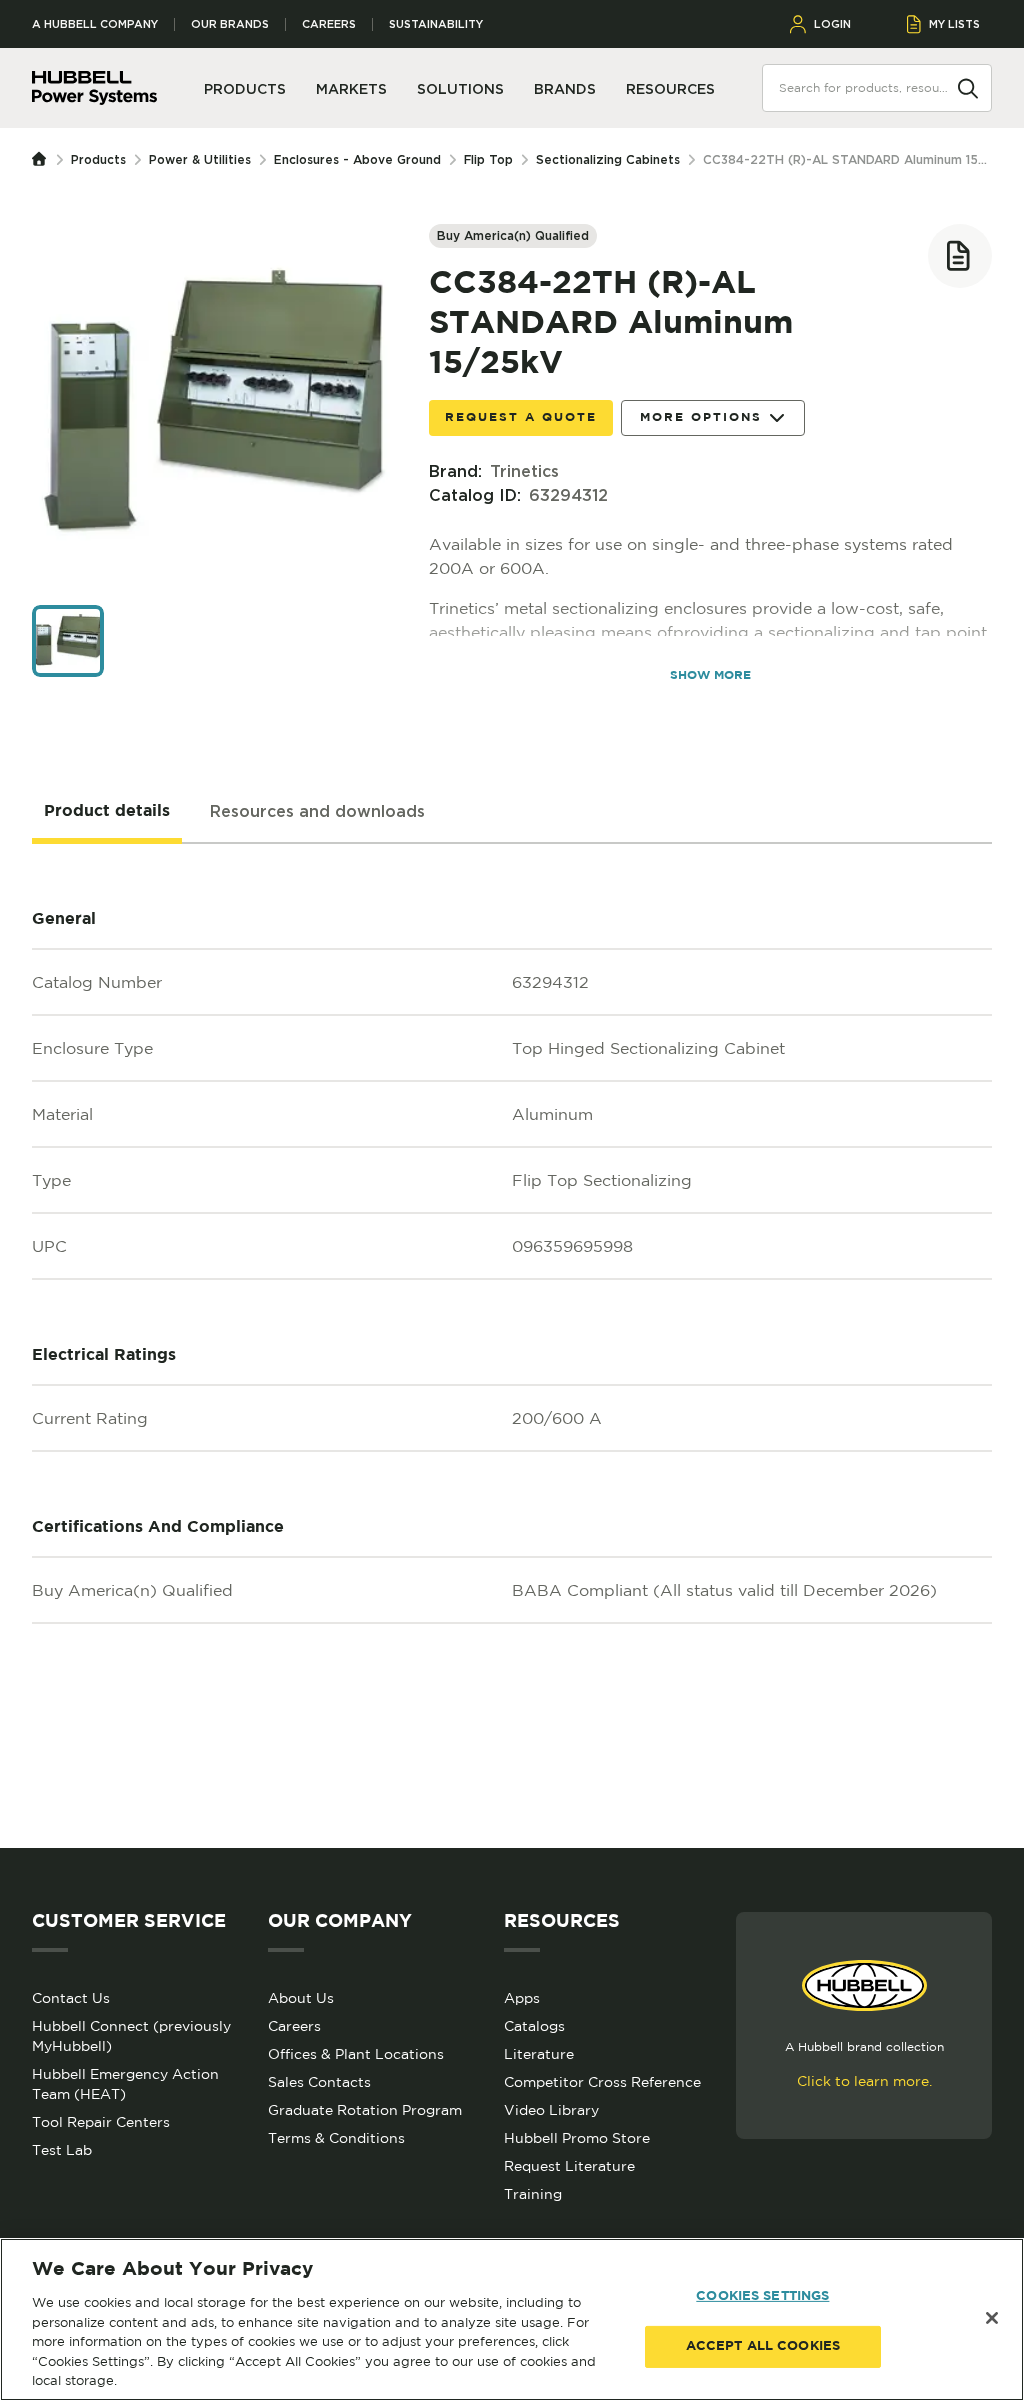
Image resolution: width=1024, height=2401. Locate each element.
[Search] (968, 87)
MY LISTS (954, 24)
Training (533, 2194)
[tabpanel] (512, 1346)
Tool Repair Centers (101, 2122)
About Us (301, 1998)
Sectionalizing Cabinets (608, 159)
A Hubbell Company (95, 24)
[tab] (107, 812)
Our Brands (230, 24)
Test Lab (62, 2150)
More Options (701, 417)
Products (98, 159)
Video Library (551, 2110)
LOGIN (832, 24)
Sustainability (436, 24)
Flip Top (488, 159)
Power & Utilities (200, 159)
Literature (539, 2054)
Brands (565, 89)
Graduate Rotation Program (365, 2110)
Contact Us (71, 1998)
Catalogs (534, 2026)
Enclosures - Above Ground (357, 159)
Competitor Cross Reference (602, 2082)
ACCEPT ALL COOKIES (763, 2346)
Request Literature (569, 2166)
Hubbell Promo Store (577, 2138)
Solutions (460, 89)
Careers (329, 24)
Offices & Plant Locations (356, 2054)
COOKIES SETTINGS (762, 2296)
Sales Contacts (319, 2082)
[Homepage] (44, 160)
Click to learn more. (864, 2081)
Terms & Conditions (336, 2138)
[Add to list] (960, 256)
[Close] (992, 2318)
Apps (522, 1998)
